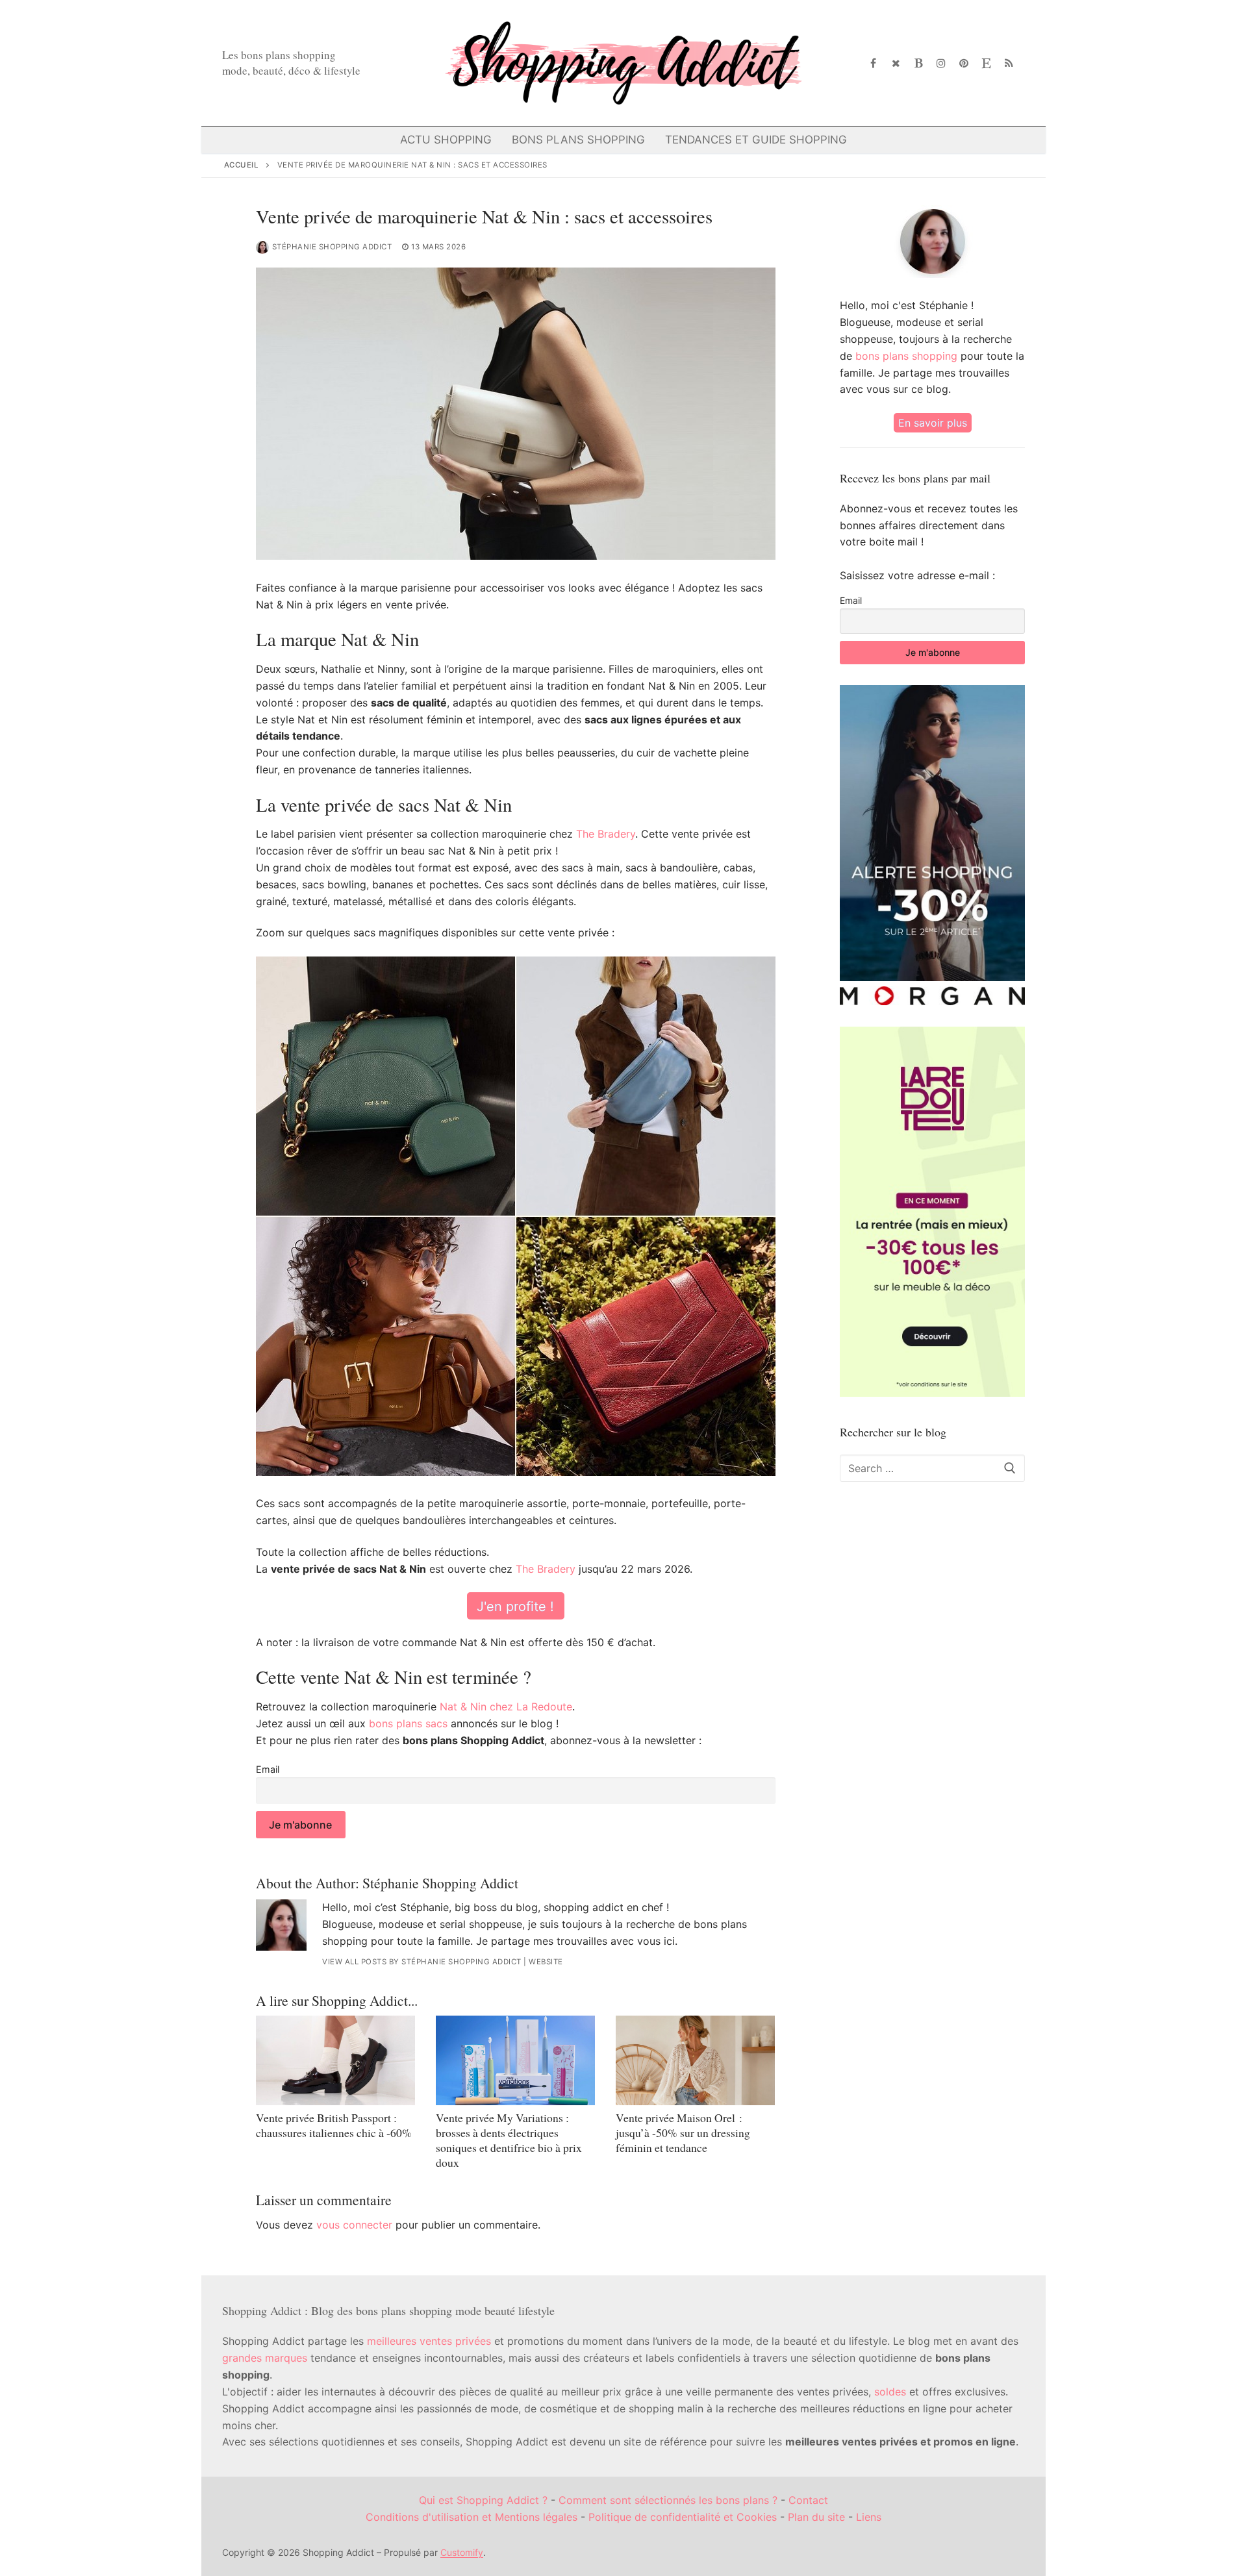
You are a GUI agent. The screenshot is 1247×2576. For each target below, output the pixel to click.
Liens (869, 2517)
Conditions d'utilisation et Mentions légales (472, 2517)
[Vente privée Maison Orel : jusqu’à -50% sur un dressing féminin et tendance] (695, 2060)
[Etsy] (986, 63)
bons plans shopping (906, 356)
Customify (462, 2552)
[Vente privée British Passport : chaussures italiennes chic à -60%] (335, 2060)
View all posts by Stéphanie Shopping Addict (422, 1962)
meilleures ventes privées (429, 2341)
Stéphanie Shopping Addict (332, 247)
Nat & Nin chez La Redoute (506, 1707)
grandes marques (265, 2358)
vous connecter (354, 2225)
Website (546, 1962)
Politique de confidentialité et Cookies (683, 2517)
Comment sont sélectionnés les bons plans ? (668, 2500)
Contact (808, 2500)
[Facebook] (874, 63)
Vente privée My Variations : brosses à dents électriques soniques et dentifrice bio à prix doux (509, 2140)
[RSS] (1009, 63)
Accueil (242, 165)
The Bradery (606, 834)
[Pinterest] (964, 63)
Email (268, 1769)
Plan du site (816, 2517)
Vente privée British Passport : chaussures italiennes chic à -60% (334, 2125)
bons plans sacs (408, 1723)
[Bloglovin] (919, 63)
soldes (890, 2392)
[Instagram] (941, 63)
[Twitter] (896, 63)
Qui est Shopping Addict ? (483, 2500)
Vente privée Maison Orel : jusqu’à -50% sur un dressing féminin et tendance (683, 2132)
